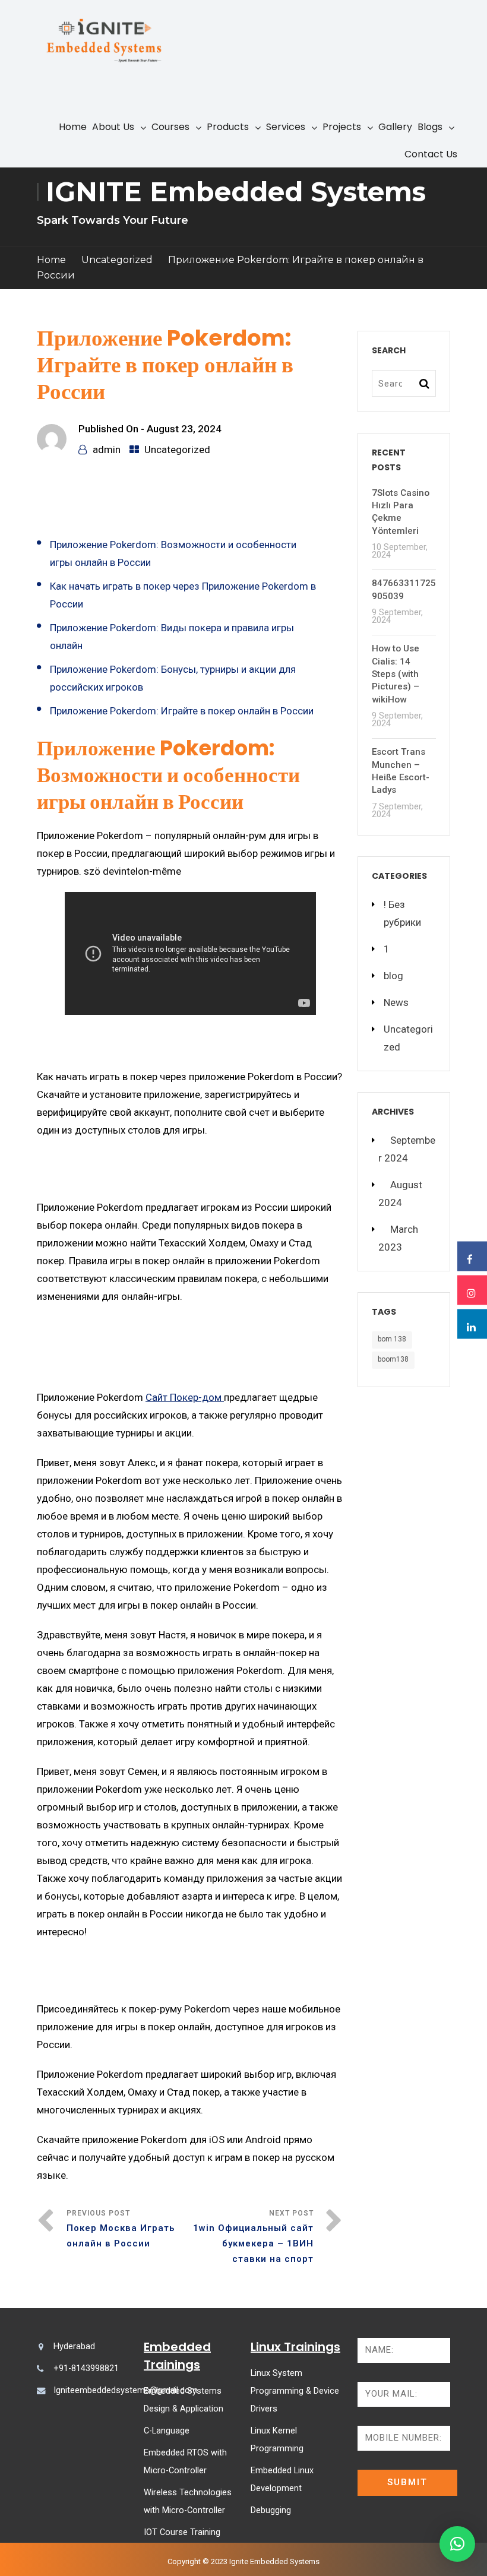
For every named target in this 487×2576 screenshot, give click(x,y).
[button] (457, 2544)
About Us (113, 127)
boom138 (393, 1359)
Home (73, 127)
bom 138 (392, 1339)
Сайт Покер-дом (185, 1397)
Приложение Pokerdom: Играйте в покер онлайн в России (182, 711)
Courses (170, 127)
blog (393, 976)
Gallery (395, 127)
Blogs (430, 127)
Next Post (253, 2237)
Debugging (271, 2510)
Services (286, 127)
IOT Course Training (182, 2532)
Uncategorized (117, 260)
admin (107, 450)
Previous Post (121, 2229)
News (396, 1002)
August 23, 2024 (184, 429)
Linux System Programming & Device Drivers (295, 2391)
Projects (342, 127)
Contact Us (431, 154)
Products (228, 127)
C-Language (167, 2431)
